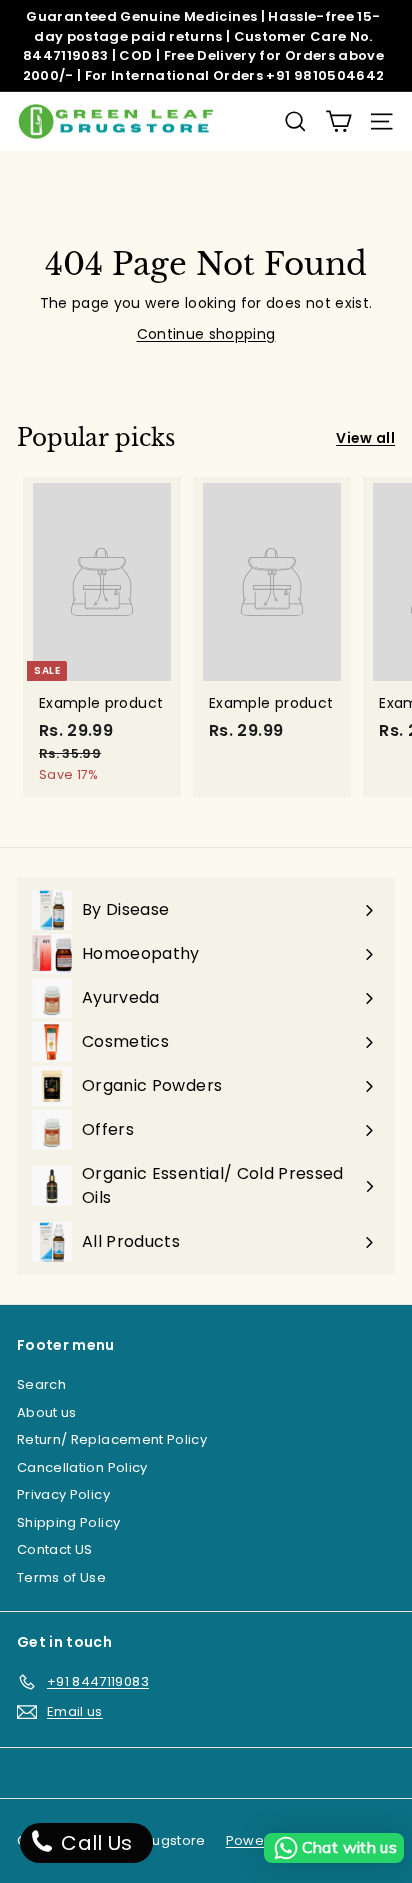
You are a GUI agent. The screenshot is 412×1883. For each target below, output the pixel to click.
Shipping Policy (68, 1522)
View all (365, 438)
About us (47, 1412)
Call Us (94, 1843)
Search (41, 1384)
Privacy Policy (63, 1494)
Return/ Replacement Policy (112, 1439)
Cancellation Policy (82, 1467)
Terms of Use (61, 1577)
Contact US (55, 1549)
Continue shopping (206, 334)
